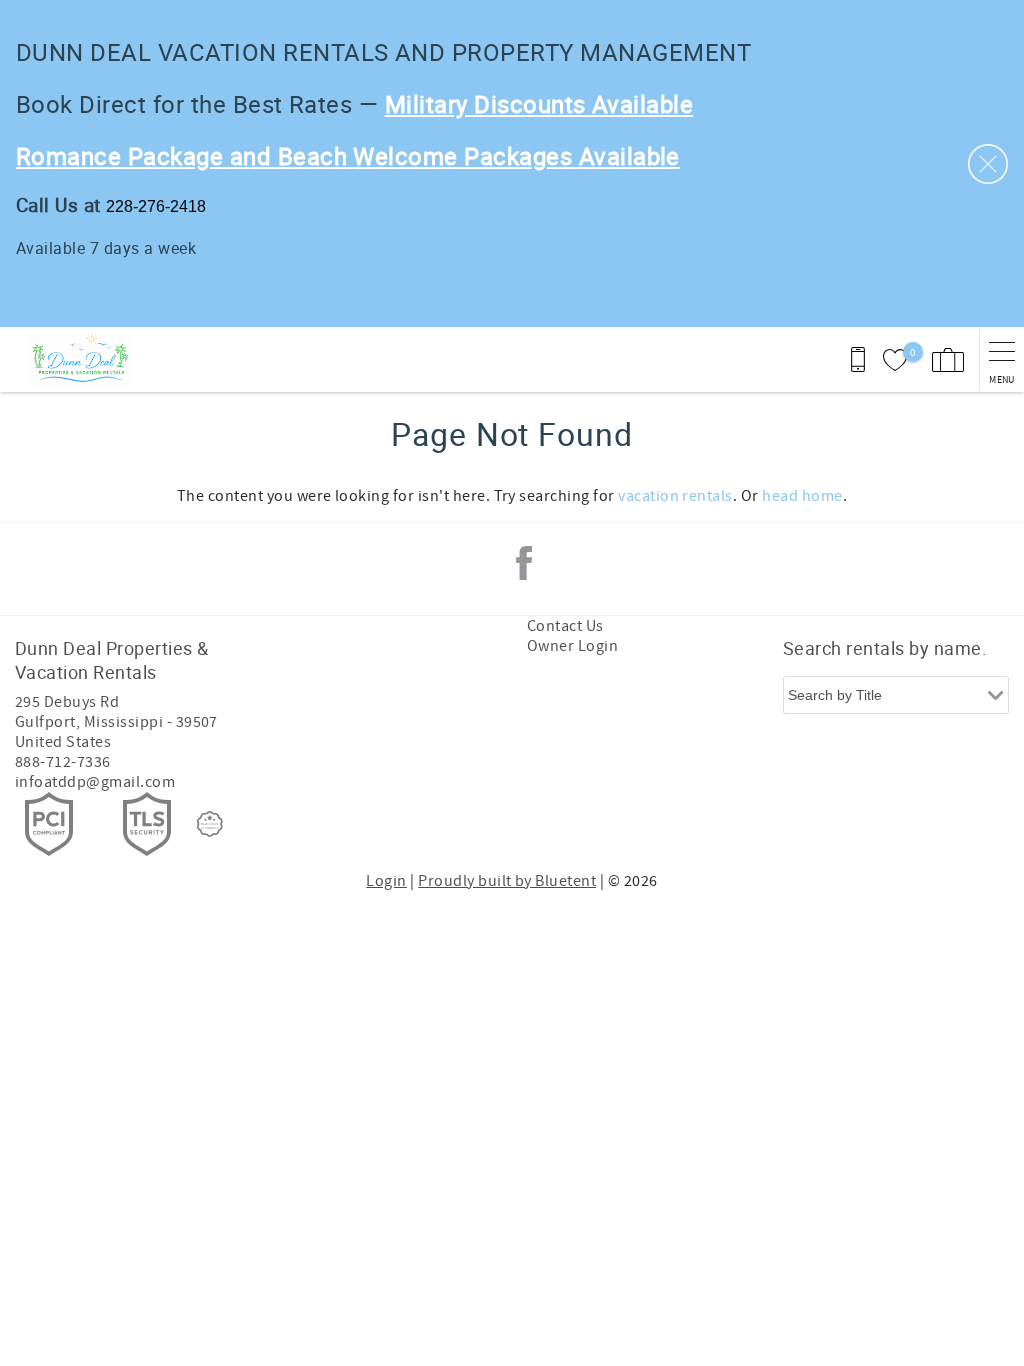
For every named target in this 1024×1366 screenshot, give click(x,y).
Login (386, 881)
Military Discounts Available (539, 104)
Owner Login (572, 646)
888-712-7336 (63, 762)
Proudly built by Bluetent (507, 881)
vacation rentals (675, 496)
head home (802, 496)
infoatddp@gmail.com (95, 782)
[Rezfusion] (210, 824)
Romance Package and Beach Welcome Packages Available (348, 156)
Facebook (524, 563)
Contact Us (565, 626)
